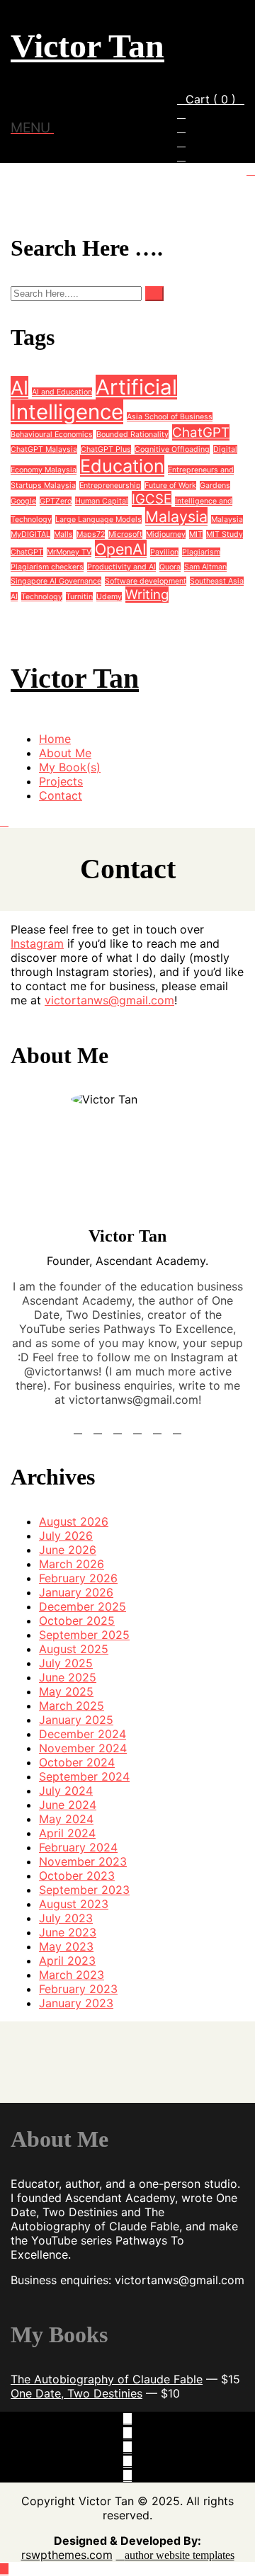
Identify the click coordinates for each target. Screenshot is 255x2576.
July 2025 (66, 1663)
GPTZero (56, 501)
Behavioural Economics (52, 435)
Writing (147, 595)
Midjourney (166, 534)
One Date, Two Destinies (76, 2393)
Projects (61, 781)
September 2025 (84, 1635)
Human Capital (102, 501)
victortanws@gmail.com (109, 1000)
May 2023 (66, 1946)
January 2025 (76, 1720)
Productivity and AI (121, 567)
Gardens (215, 486)
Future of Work (170, 486)
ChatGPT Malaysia (44, 449)
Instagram (37, 943)
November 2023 (83, 1861)
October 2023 (77, 1876)
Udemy (109, 597)
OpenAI (121, 549)
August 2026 (74, 1521)
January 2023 (76, 2003)
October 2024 (77, 1762)
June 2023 (68, 1932)
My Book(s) (70, 767)
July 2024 (66, 1791)
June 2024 (68, 1805)
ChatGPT (201, 432)
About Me (65, 753)
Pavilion (164, 552)
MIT (196, 534)
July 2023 (66, 1918)
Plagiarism (201, 552)
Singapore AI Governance (56, 581)
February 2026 (78, 1578)
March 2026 (72, 1564)
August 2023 (74, 1904)
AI (19, 387)
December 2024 (83, 1734)
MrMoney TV (69, 552)
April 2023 (67, 1961)
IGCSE (152, 499)
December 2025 (83, 1606)
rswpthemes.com (67, 2555)
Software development (146, 581)
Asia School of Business (170, 417)
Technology (42, 597)
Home (55, 739)
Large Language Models (98, 520)
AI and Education (62, 392)
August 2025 (74, 1649)
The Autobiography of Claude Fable (107, 2379)
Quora (170, 567)
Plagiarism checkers (47, 567)
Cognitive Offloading (172, 449)
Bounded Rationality (132, 435)
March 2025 (72, 1706)
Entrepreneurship (110, 486)
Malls (63, 534)
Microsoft (125, 534)
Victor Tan (87, 46)
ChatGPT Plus (106, 449)
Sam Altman (205, 567)
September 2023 (84, 1890)
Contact (61, 795)
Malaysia (176, 516)
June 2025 (68, 1677)
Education (122, 466)
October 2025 (77, 1621)
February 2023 (78, 1989)
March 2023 (72, 1975)
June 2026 (68, 1550)
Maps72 (91, 534)
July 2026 (66, 1536)
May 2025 (66, 1691)
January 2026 (76, 1592)
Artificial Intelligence (94, 399)
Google (23, 501)
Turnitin (79, 597)
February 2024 (78, 1847)
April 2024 (67, 1833)
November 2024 (83, 1748)
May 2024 (66, 1819)
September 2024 (84, 1776)
